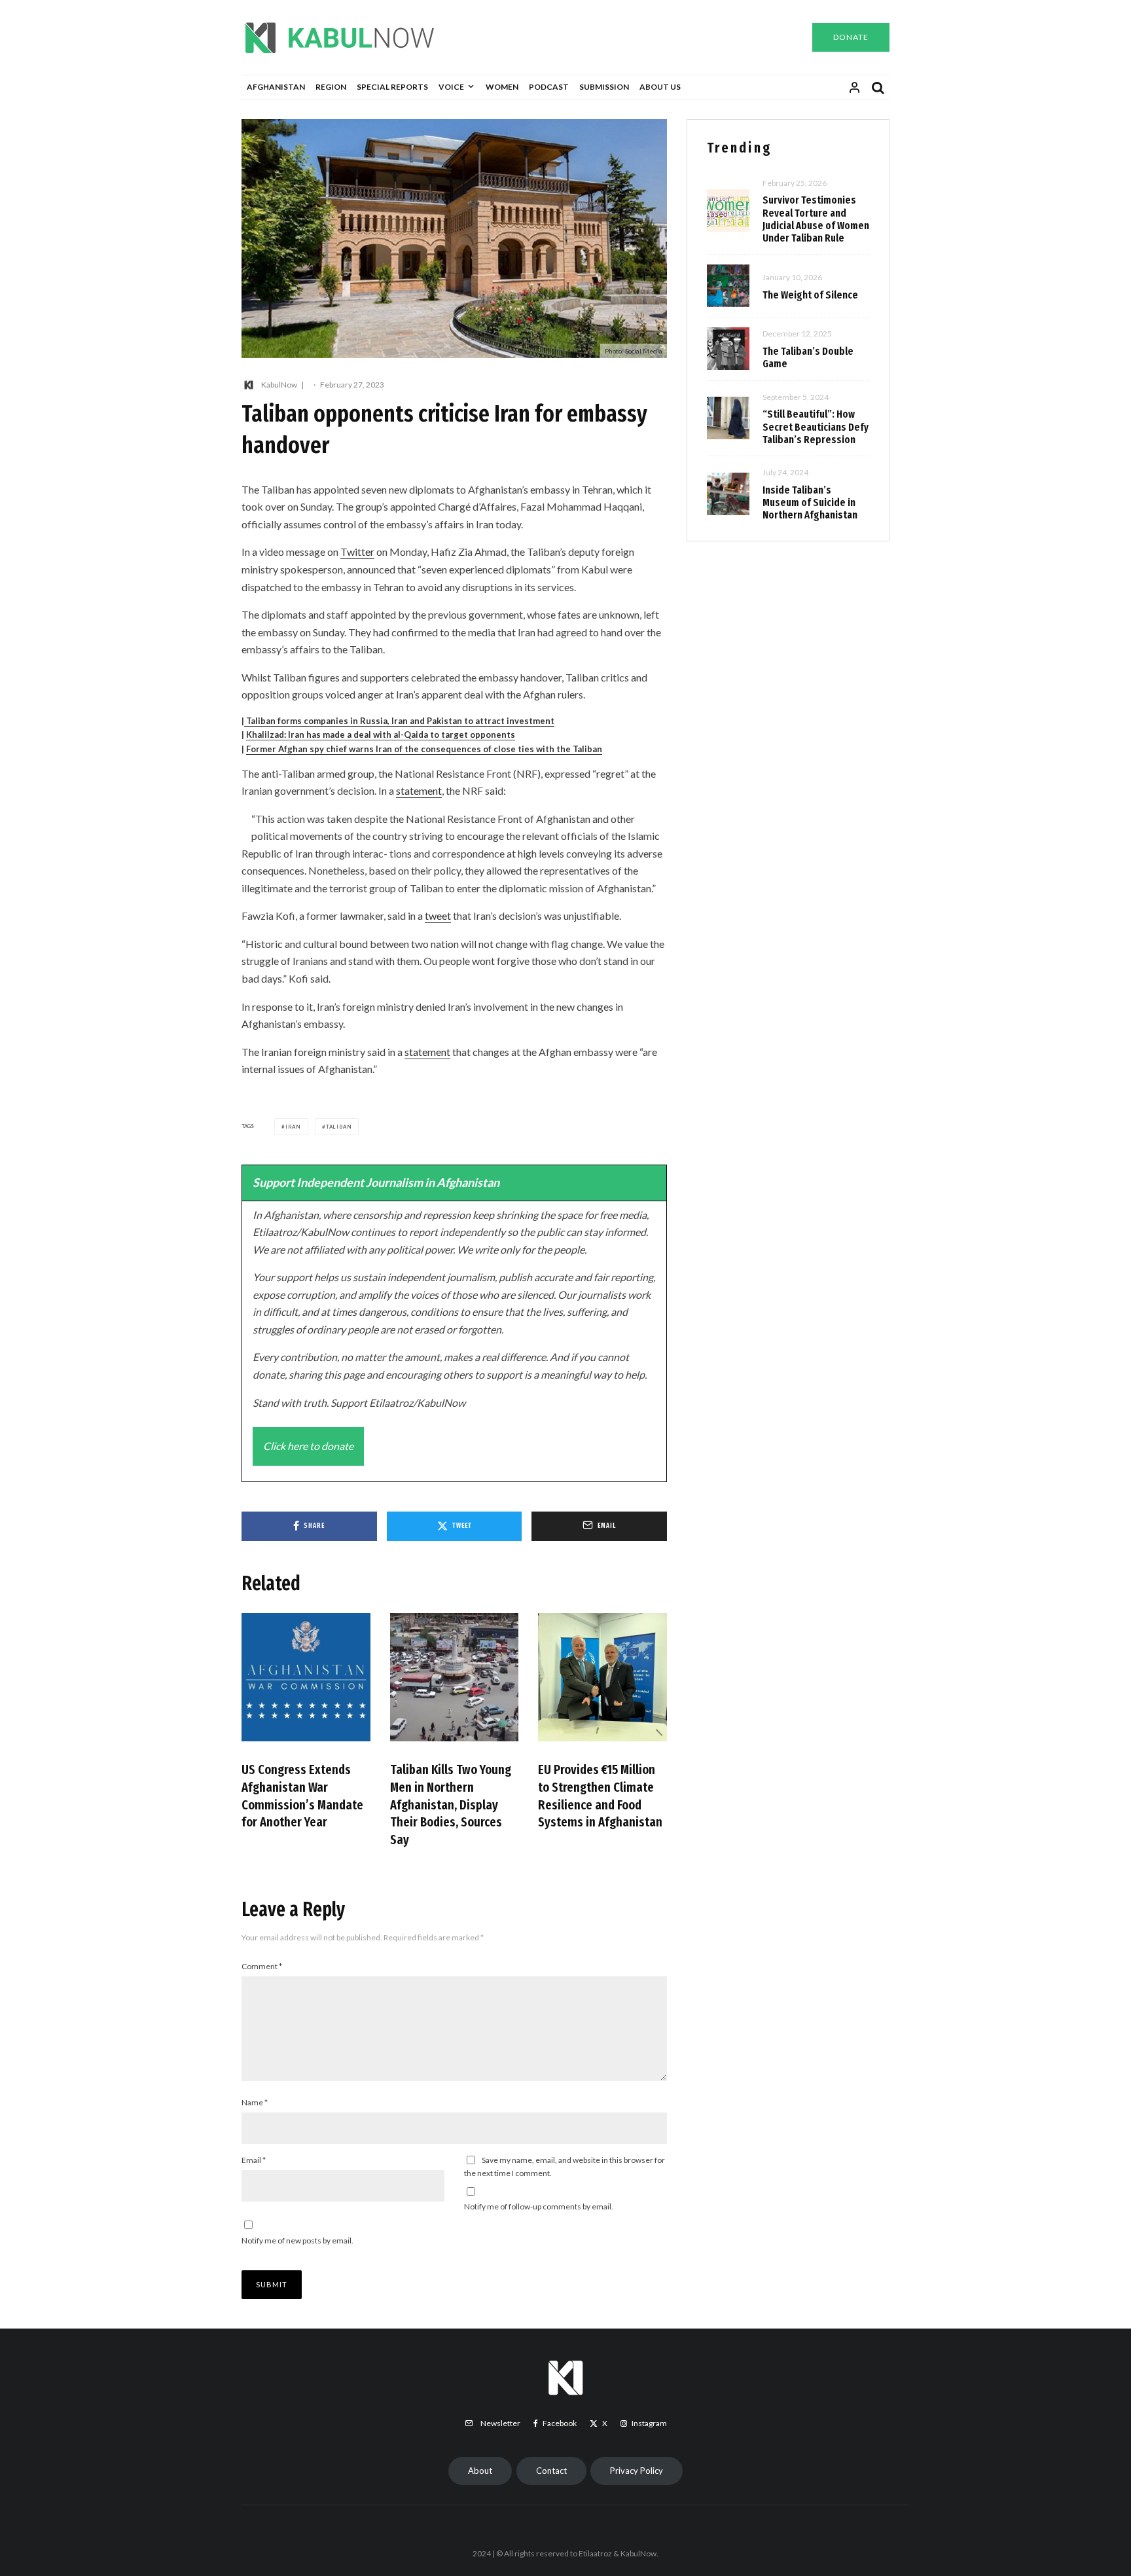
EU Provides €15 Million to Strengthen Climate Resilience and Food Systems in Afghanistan (600, 1796)
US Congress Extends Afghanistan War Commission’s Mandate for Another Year (302, 1796)
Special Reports (392, 87)
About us (660, 87)
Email (254, 2160)
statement (419, 790)
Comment (262, 1966)
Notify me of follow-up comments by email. (539, 2206)
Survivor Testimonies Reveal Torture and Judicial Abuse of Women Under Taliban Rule (816, 219)
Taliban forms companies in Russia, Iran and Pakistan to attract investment (399, 721)
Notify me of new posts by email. (297, 2240)
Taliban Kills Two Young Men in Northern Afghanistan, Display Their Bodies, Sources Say (451, 1805)
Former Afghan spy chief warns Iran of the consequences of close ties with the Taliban (424, 749)
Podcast (549, 87)
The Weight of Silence (810, 295)
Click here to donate (308, 1446)
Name (255, 2102)
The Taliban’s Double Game (808, 357)
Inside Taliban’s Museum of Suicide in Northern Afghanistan (810, 502)
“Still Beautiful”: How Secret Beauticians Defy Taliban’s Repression (816, 426)
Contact (551, 2471)
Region (331, 87)
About (480, 2471)
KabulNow (279, 385)
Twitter (357, 552)
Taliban (339, 1127)
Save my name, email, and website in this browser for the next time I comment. (565, 2167)
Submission (604, 87)
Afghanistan (276, 87)
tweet (438, 916)
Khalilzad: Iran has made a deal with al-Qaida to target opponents (381, 735)
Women (502, 87)
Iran (293, 1127)
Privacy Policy (637, 2471)
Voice (451, 87)
